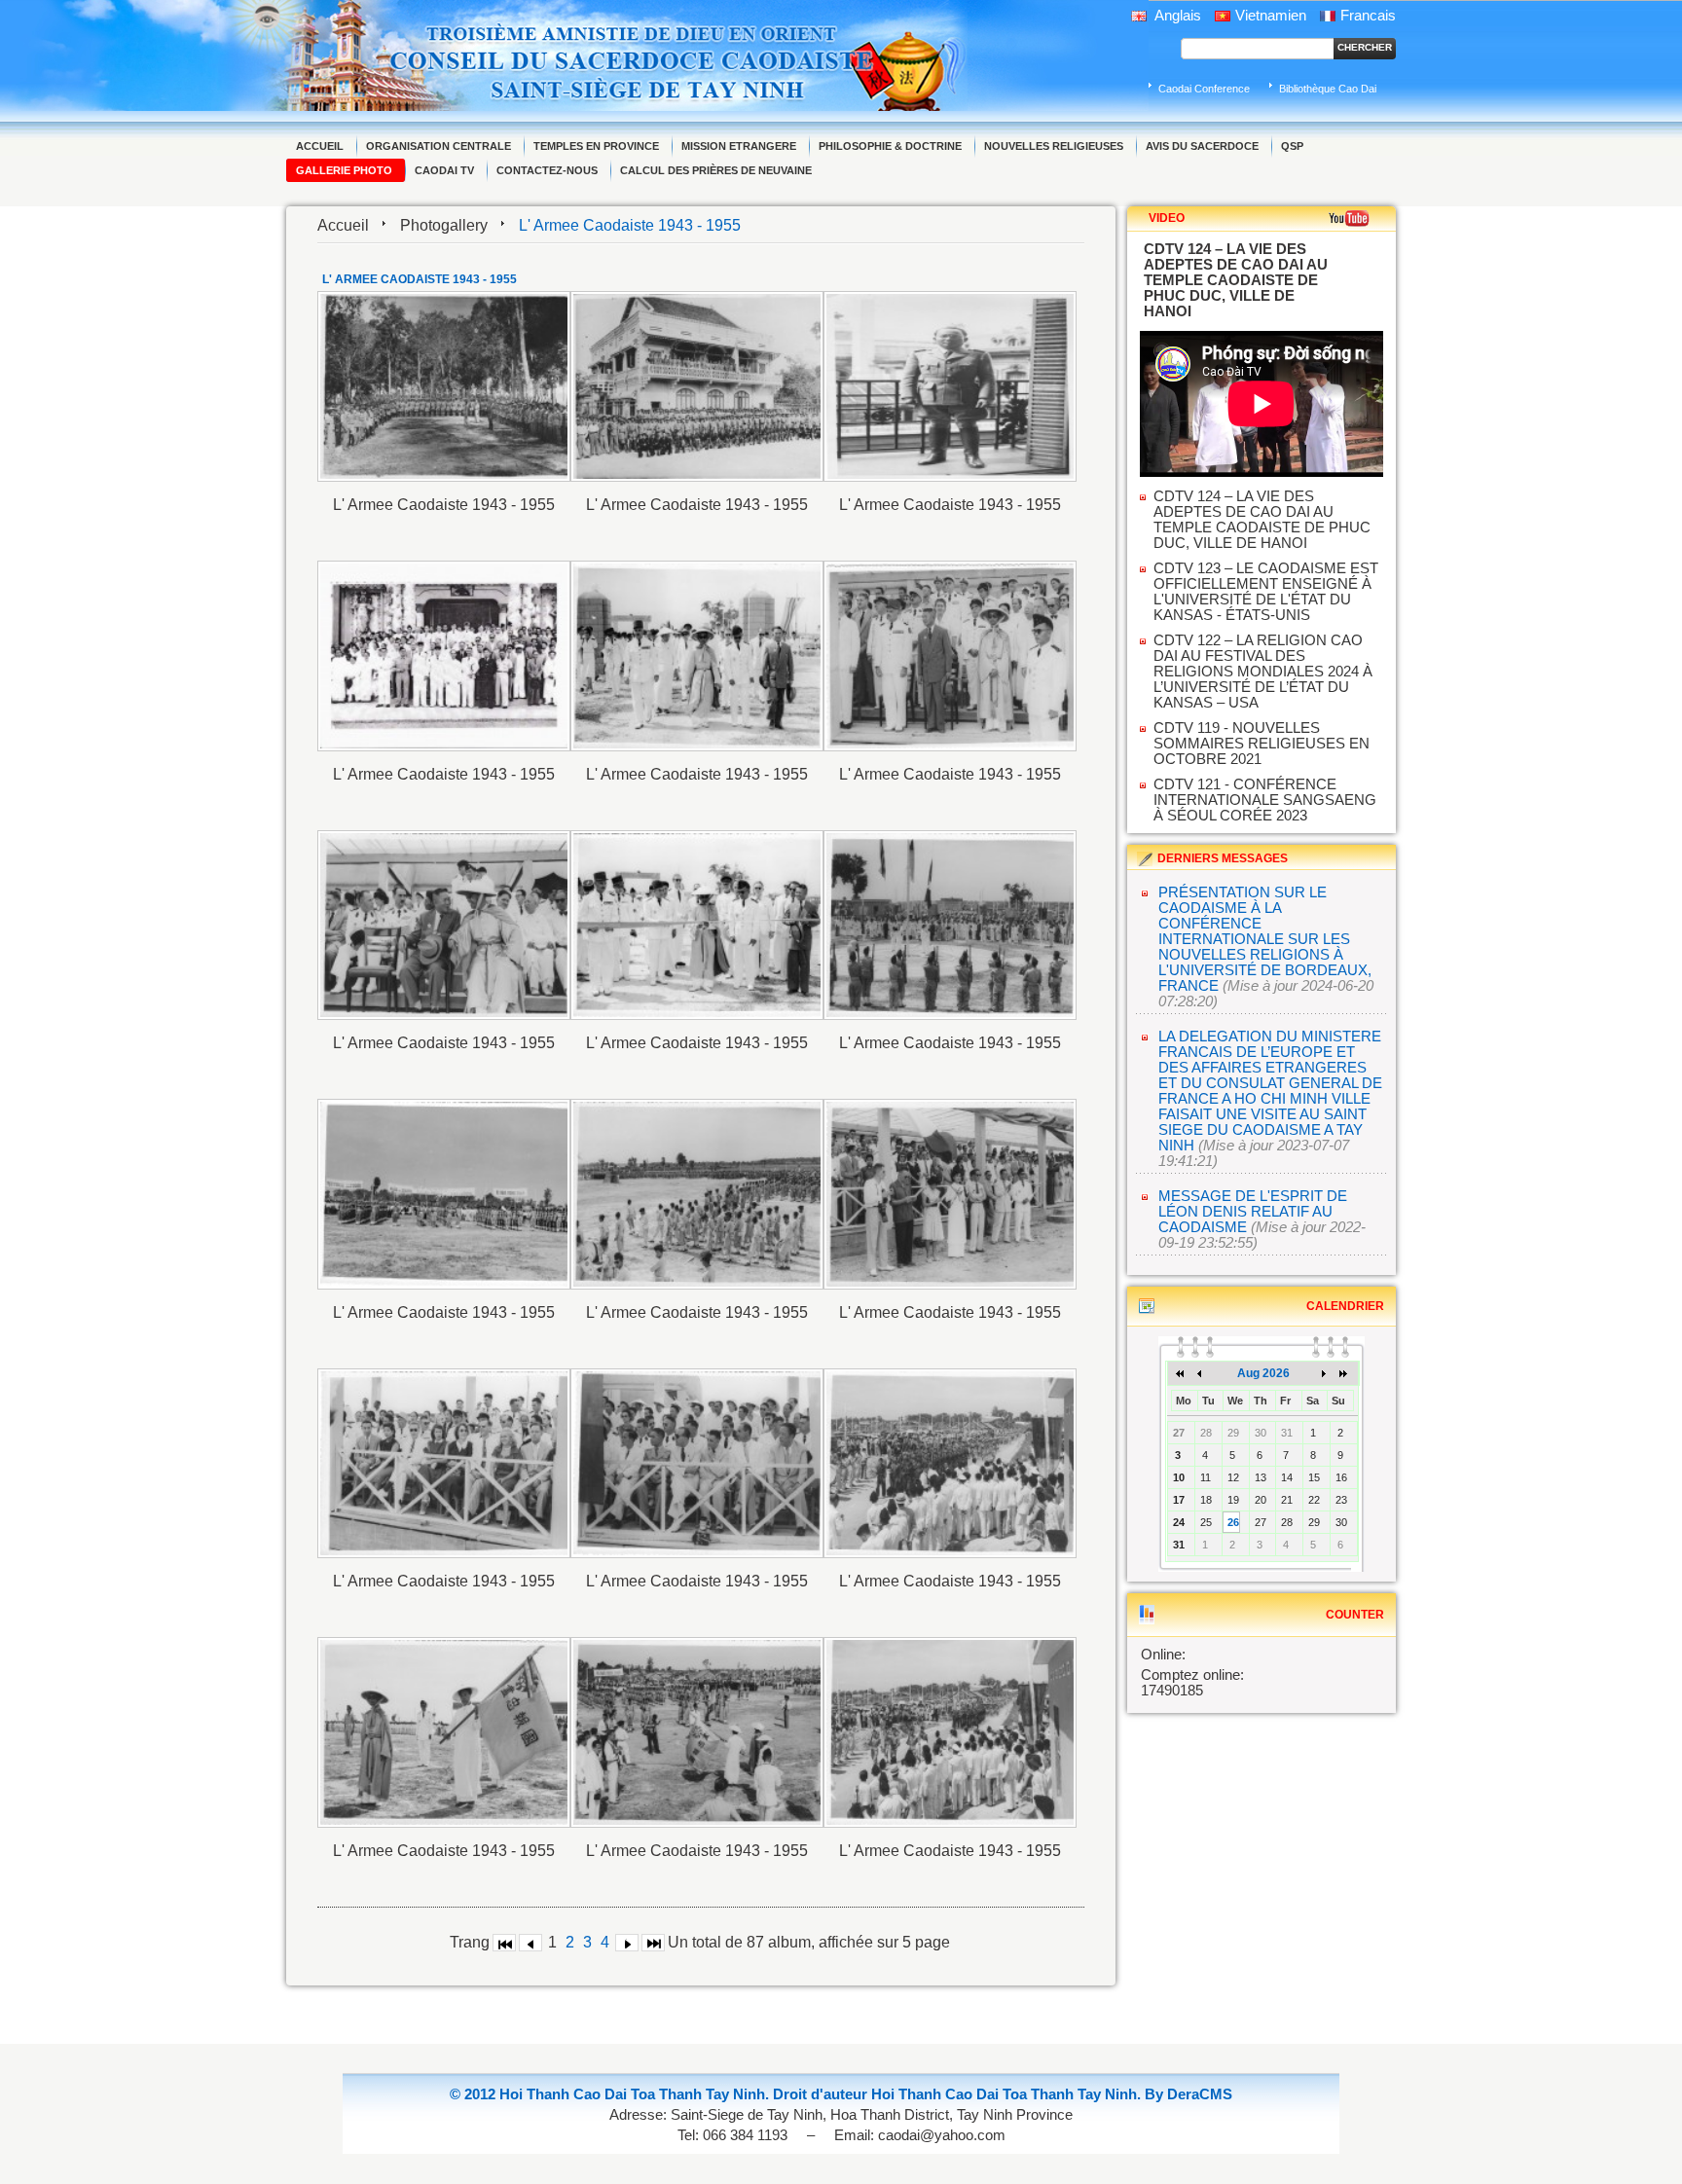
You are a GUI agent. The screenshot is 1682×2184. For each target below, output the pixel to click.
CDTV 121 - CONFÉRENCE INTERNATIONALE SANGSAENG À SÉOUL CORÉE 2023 (1265, 800)
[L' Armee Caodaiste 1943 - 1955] (444, 386)
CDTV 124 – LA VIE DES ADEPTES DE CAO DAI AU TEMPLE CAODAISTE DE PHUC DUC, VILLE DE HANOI (1262, 520)
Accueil (343, 225)
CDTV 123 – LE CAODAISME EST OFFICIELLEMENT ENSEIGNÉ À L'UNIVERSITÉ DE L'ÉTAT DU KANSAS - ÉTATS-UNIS (1266, 592)
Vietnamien (1271, 16)
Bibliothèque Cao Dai (1328, 89)
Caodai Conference (1204, 89)
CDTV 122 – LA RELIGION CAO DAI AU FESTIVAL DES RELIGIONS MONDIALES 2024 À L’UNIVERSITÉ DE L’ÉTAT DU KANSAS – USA (1263, 672)
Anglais (1176, 16)
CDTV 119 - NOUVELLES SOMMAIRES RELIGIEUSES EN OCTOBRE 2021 (1261, 744)
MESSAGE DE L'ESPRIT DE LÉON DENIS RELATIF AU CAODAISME (1253, 1212)
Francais (1368, 16)
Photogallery (444, 225)
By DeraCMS (1188, 2094)
